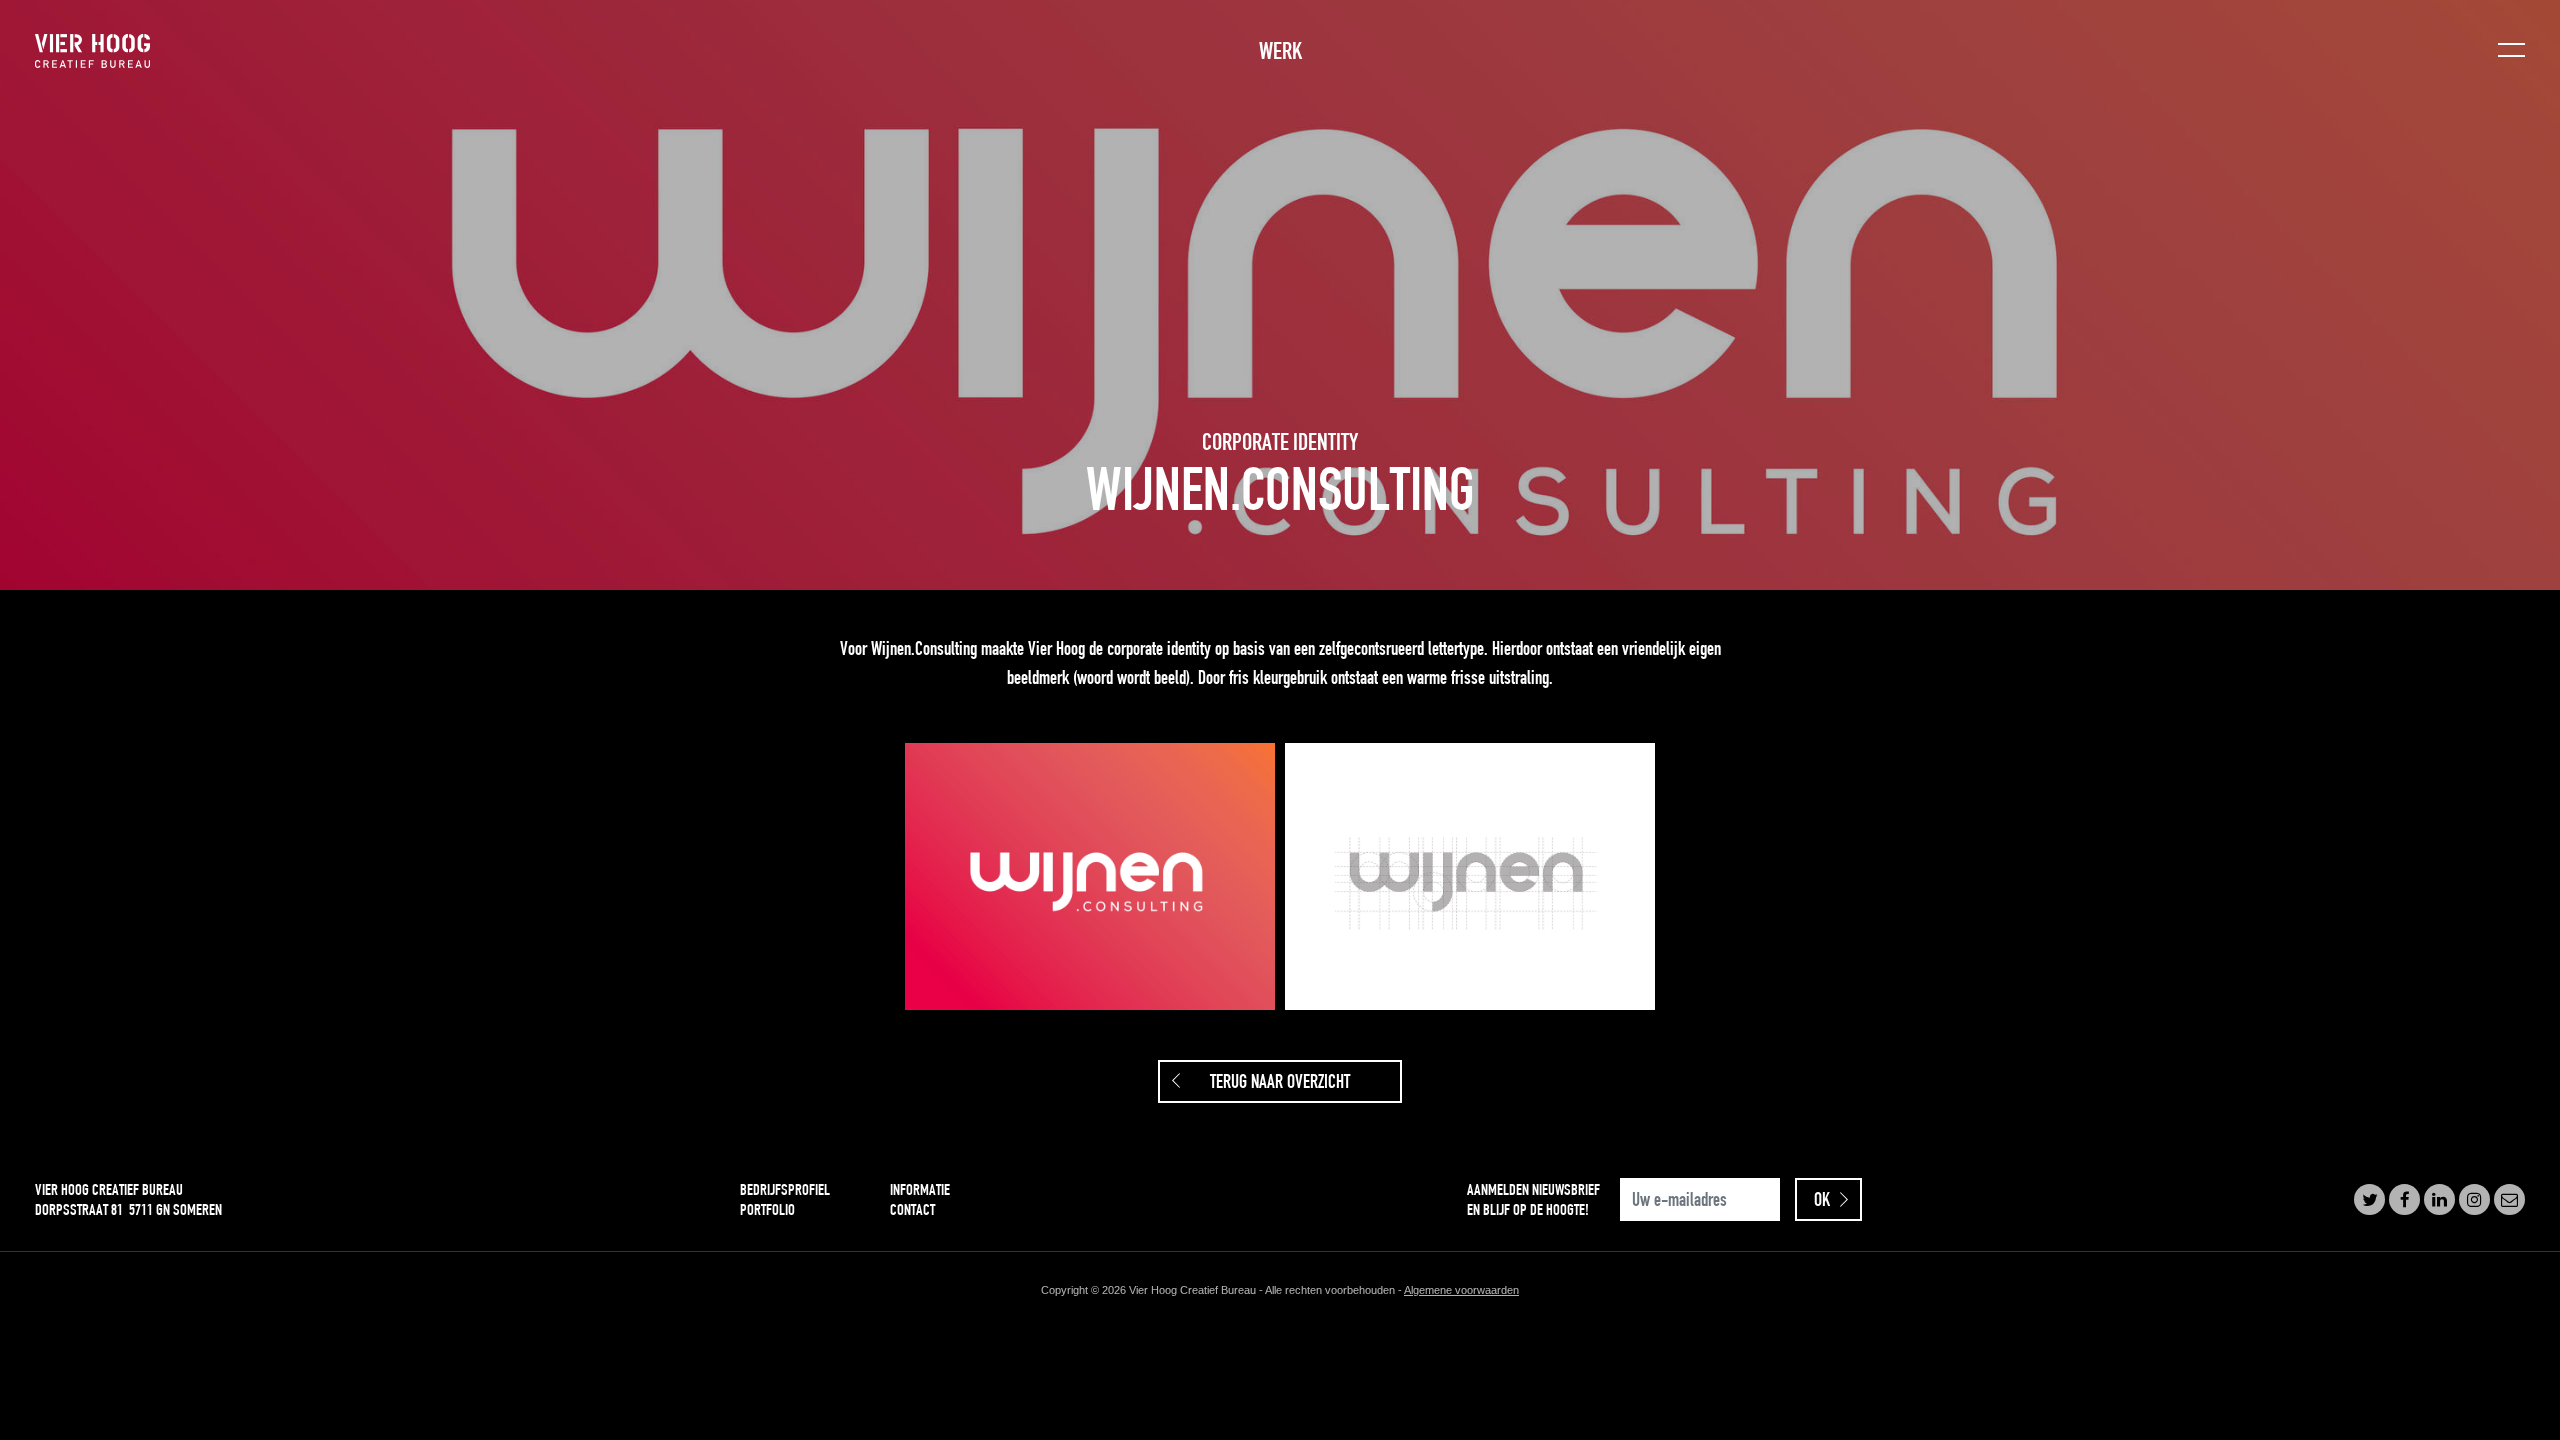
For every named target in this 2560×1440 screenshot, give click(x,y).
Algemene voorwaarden (1461, 1290)
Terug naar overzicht (1280, 1081)
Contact (912, 1209)
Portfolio (767, 1209)
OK (1822, 1199)
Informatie (920, 1189)
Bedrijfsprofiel (785, 1189)
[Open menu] (2511, 51)
